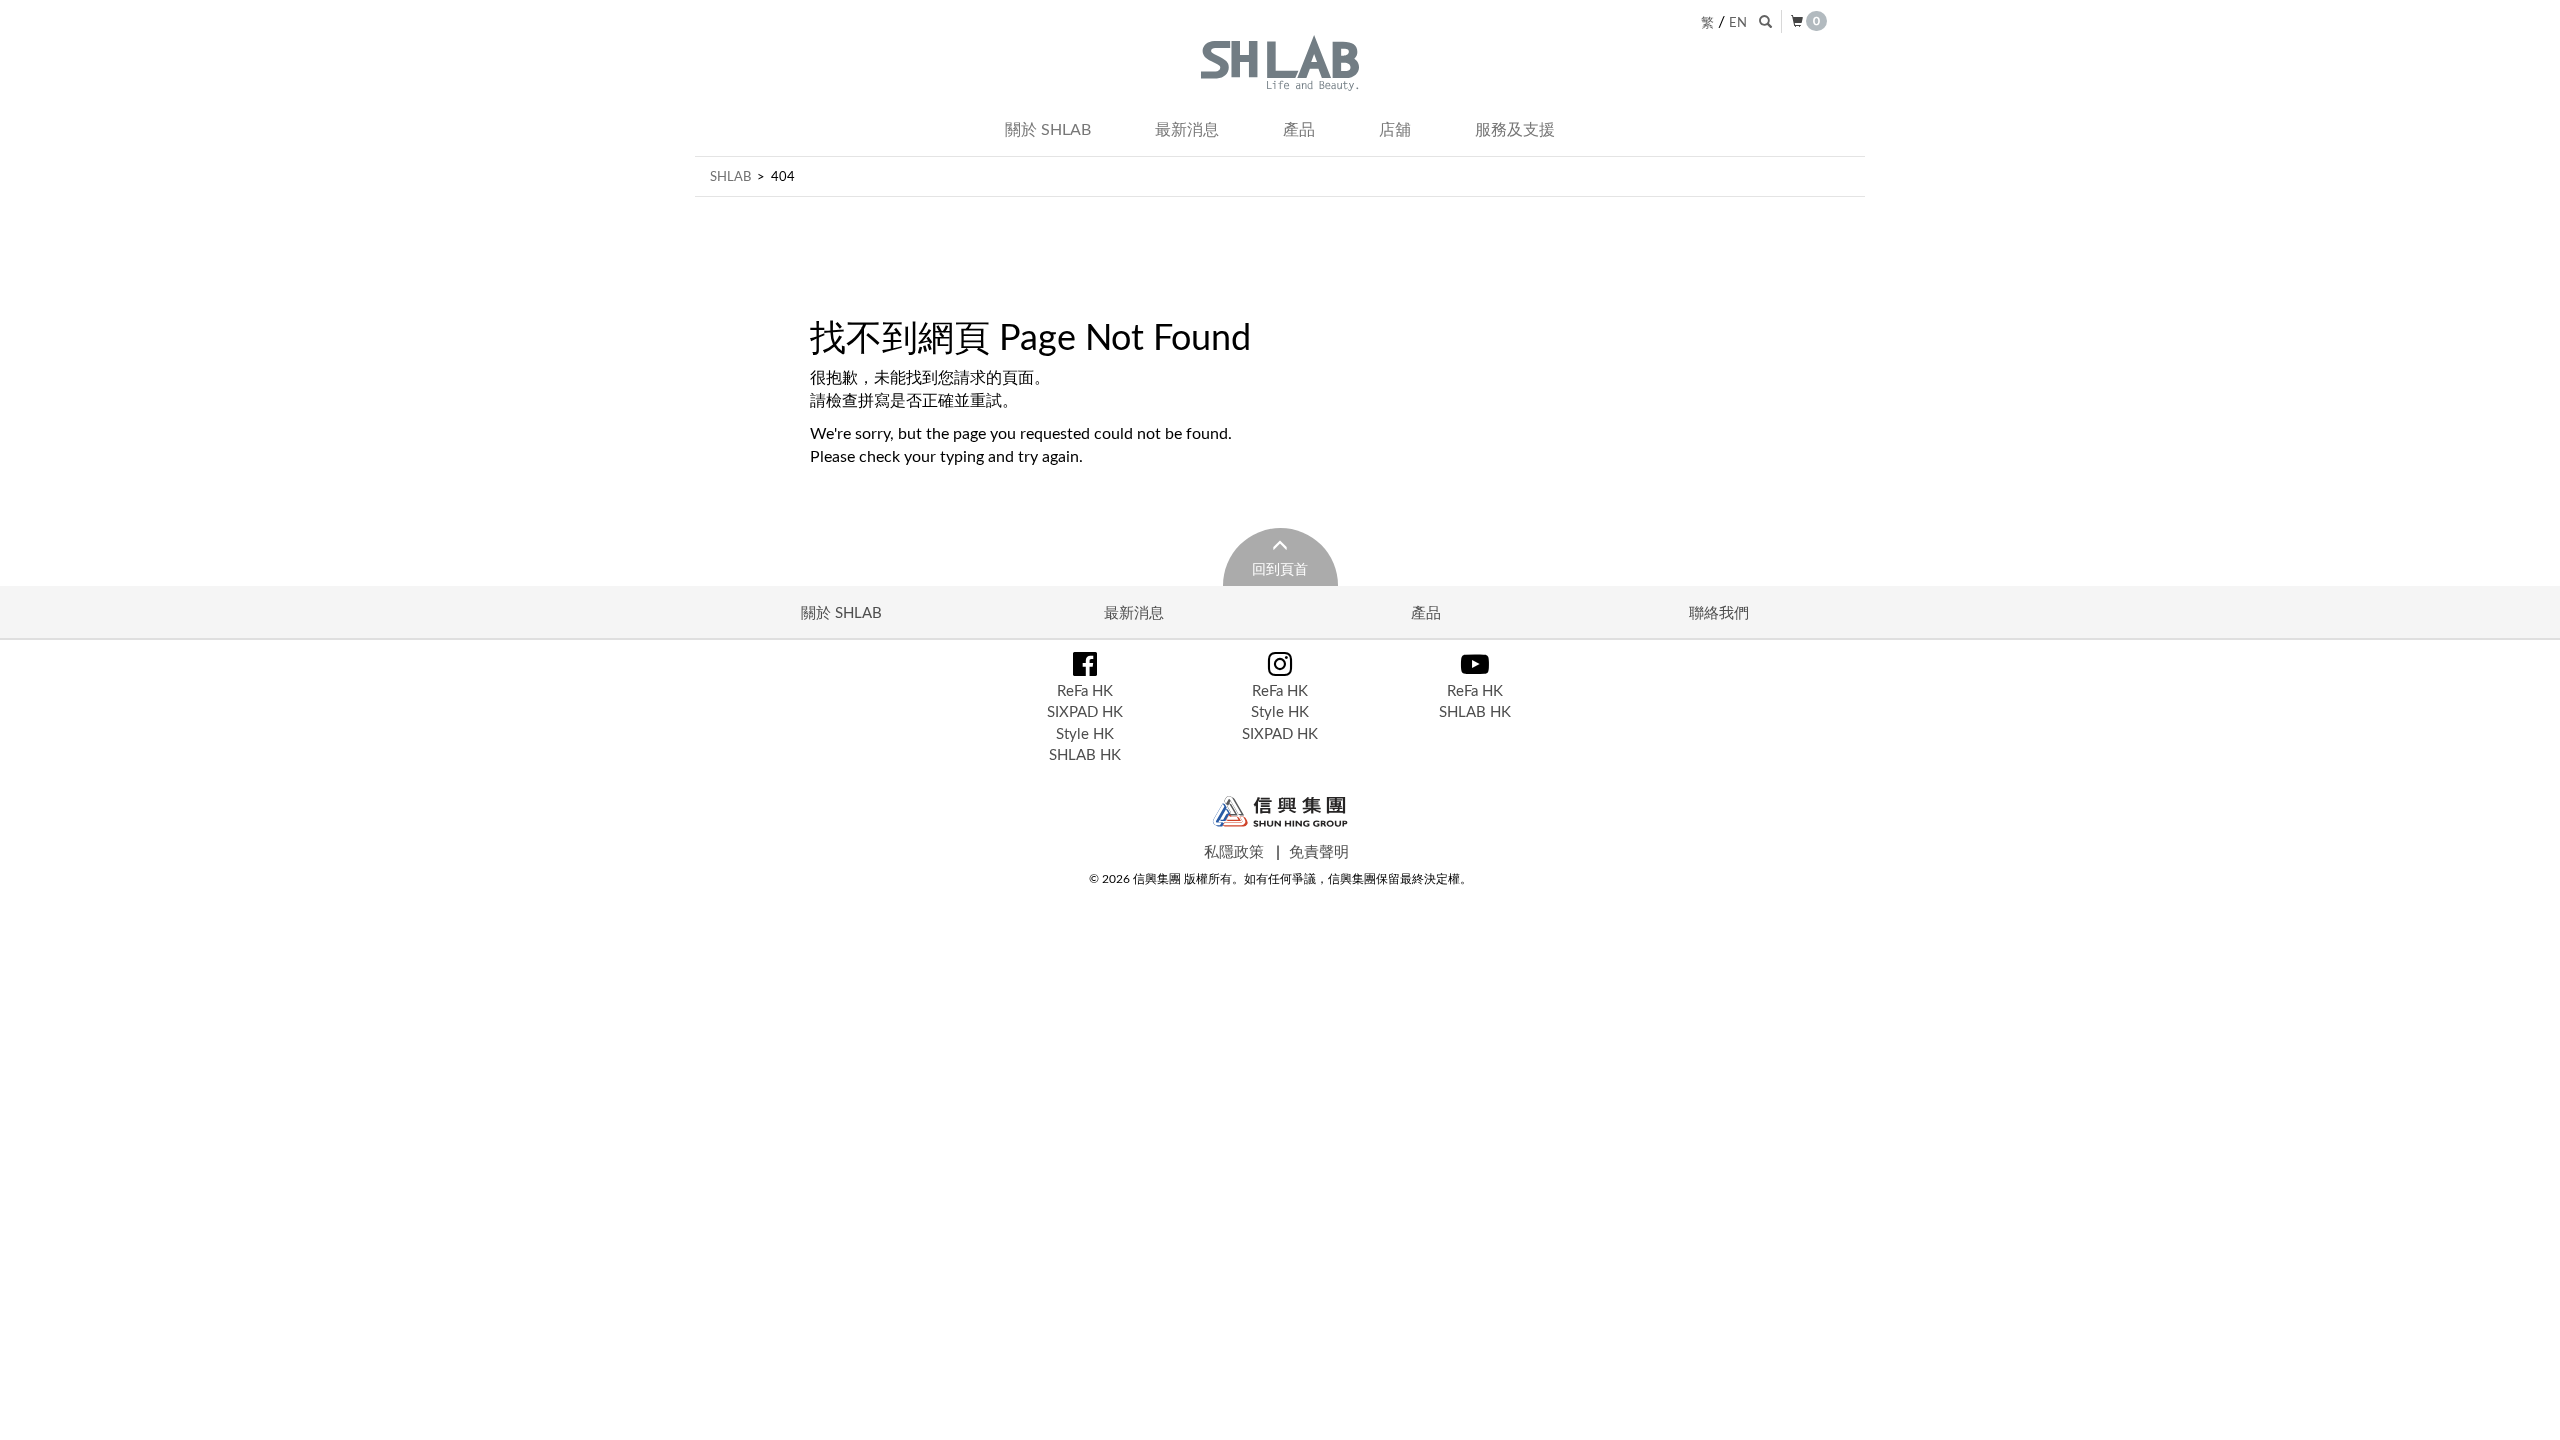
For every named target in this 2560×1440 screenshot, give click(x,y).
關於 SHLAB (1048, 129)
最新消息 (1187, 129)
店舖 (1395, 129)
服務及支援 (1515, 129)
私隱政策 (1234, 851)
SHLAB (730, 176)
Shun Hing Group (1280, 811)
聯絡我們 (1719, 612)
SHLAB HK (1085, 754)
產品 (1299, 129)
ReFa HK (1085, 690)
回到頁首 (1280, 568)
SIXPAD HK (1085, 711)
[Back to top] (2524, 1404)
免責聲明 (1319, 851)
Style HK (1085, 733)
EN (1738, 22)
